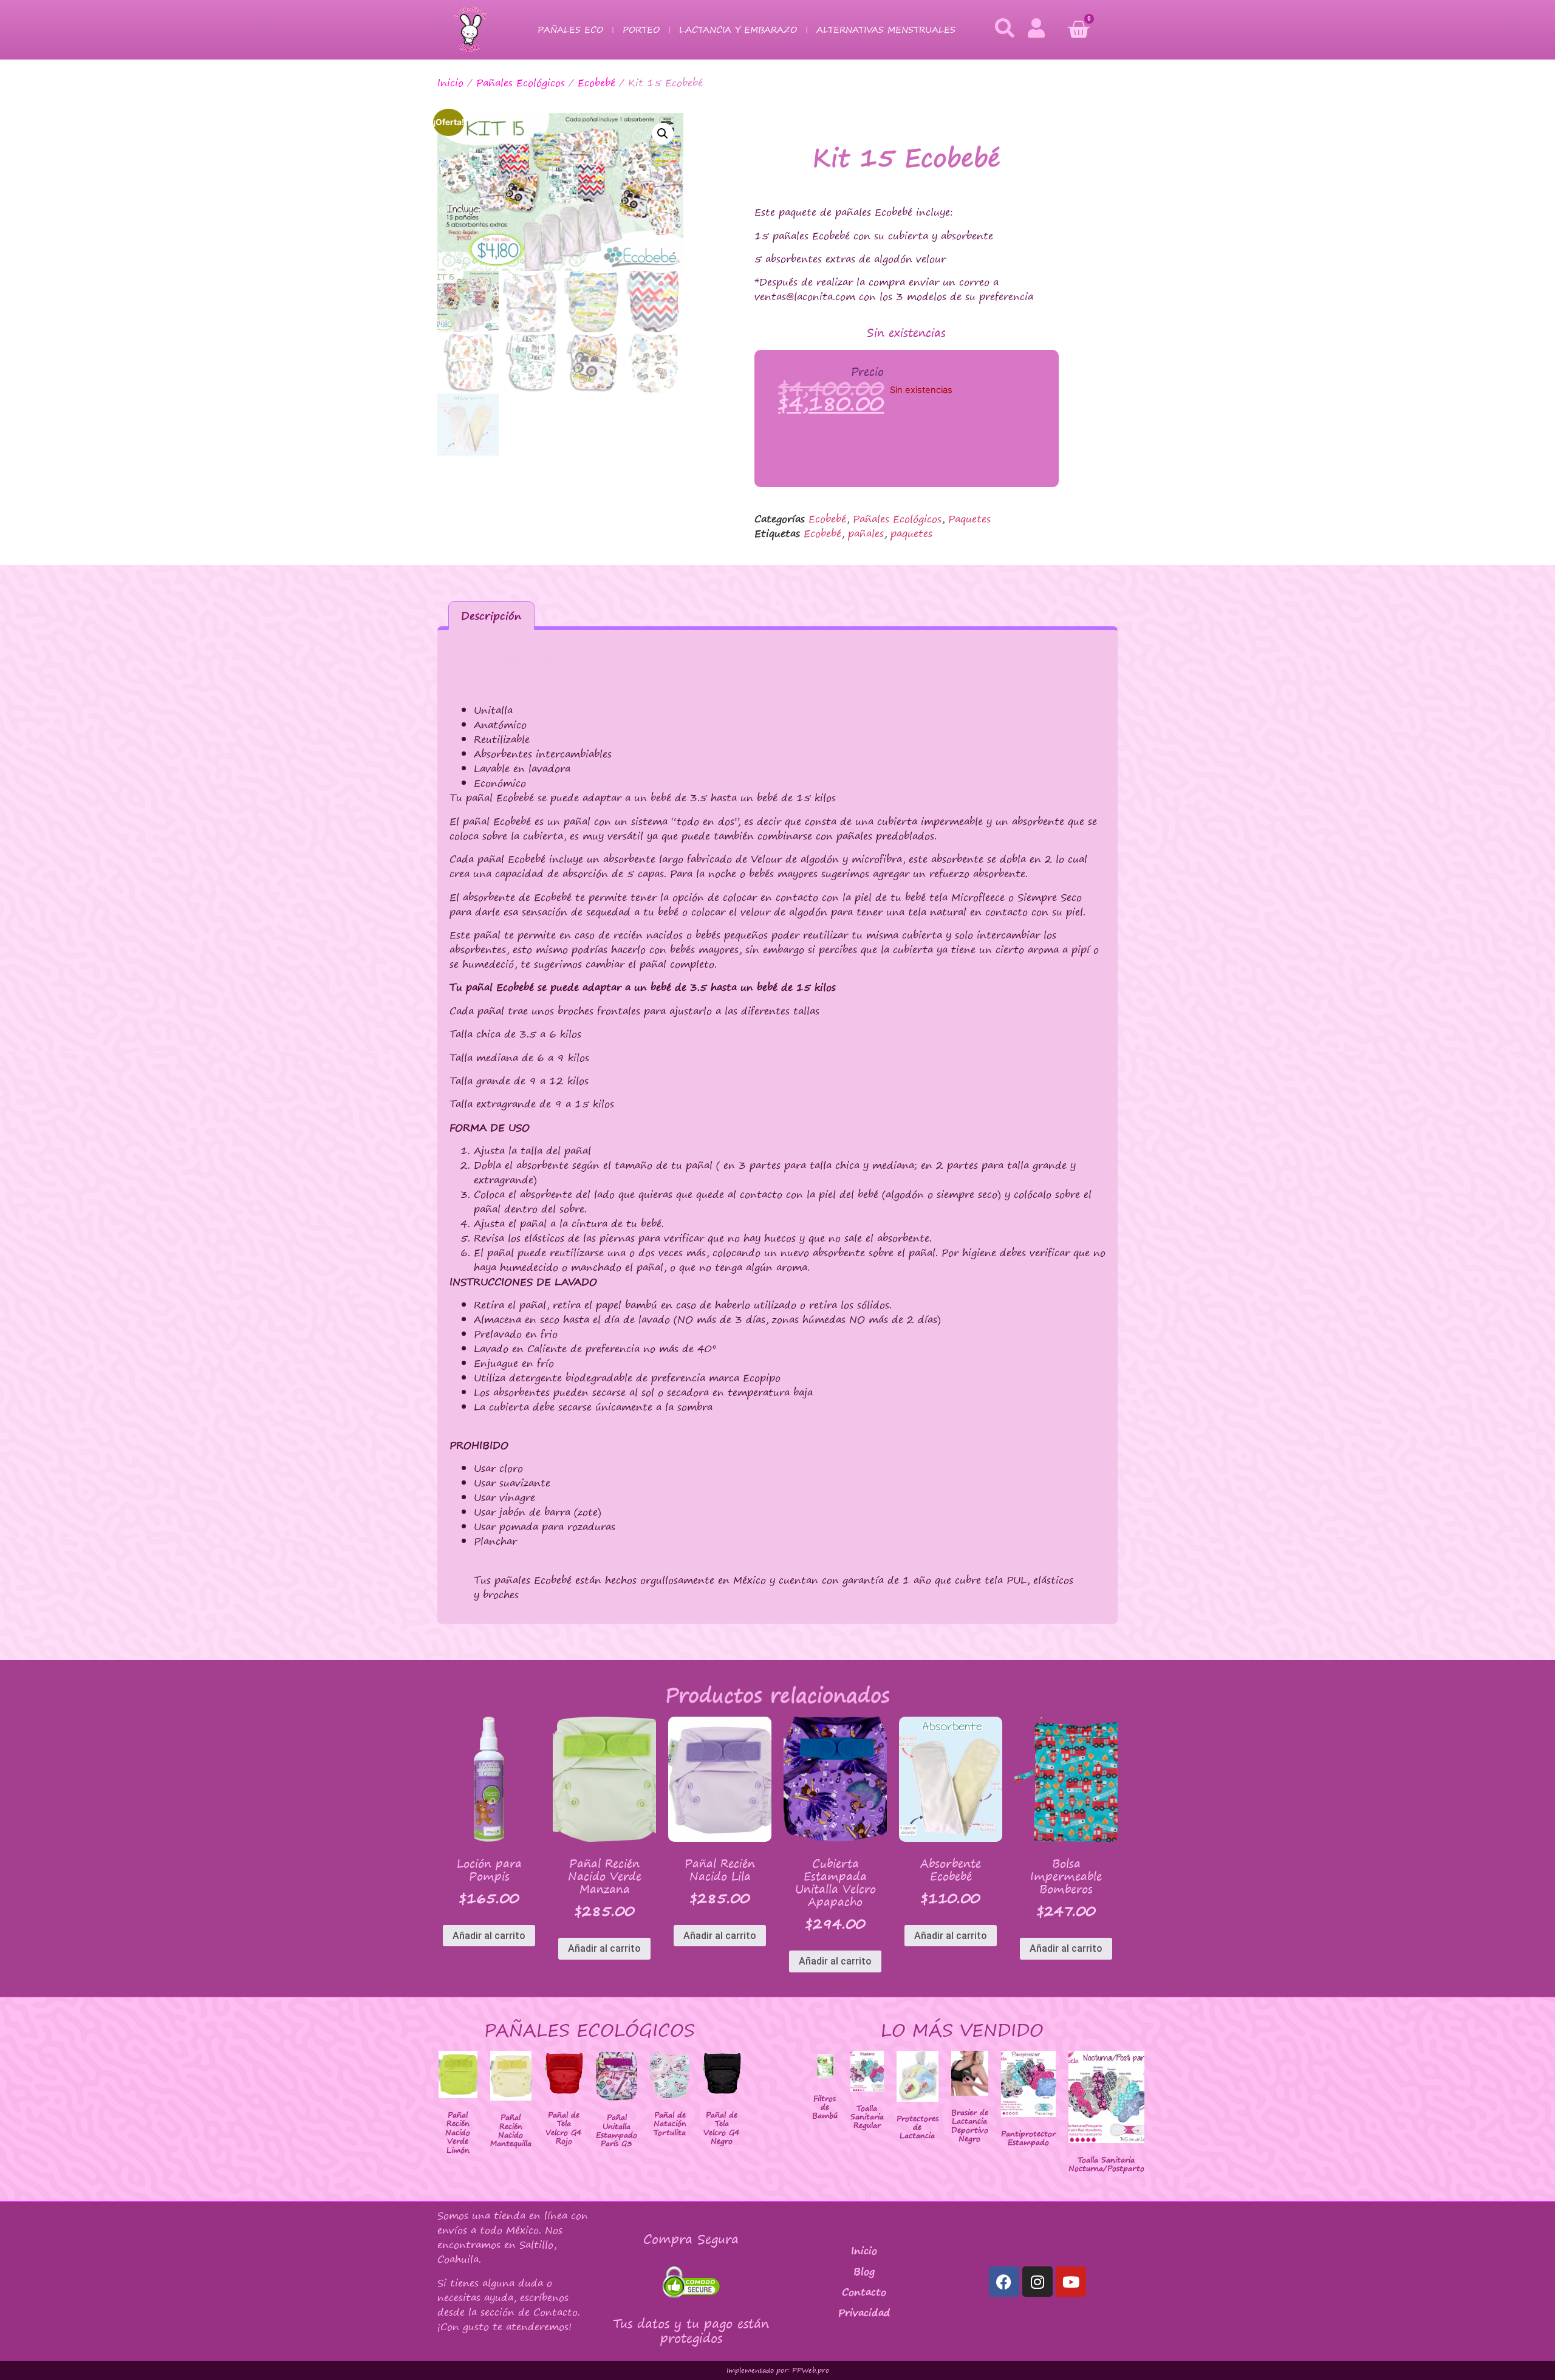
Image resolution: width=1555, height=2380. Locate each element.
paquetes (911, 533)
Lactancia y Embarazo (738, 29)
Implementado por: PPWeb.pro (778, 2370)
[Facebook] (1004, 2282)
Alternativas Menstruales (886, 29)
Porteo (641, 29)
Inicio (450, 83)
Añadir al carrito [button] (489, 1936)
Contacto (864, 2292)
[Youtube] (1071, 2282)
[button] (663, 134)
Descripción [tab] (491, 616)
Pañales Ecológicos (521, 83)
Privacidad (864, 2313)
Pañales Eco (570, 29)
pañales (866, 533)
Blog (864, 2271)
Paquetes (969, 519)
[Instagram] (1037, 2282)
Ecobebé (596, 83)
